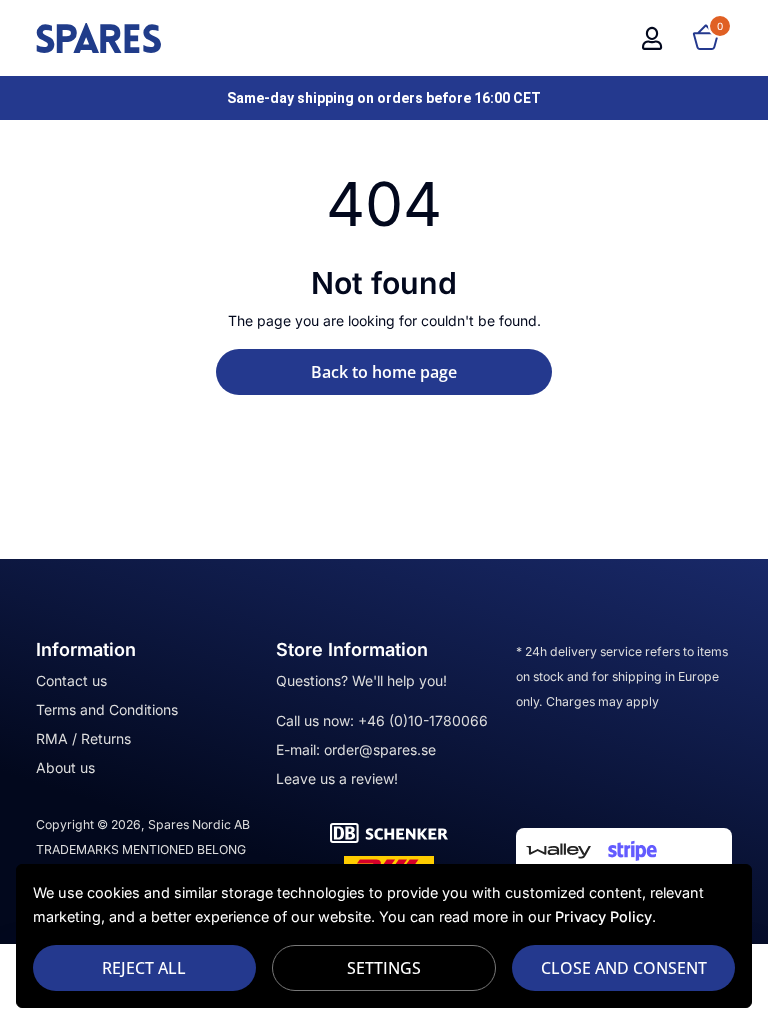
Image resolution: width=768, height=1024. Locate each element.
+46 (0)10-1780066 (423, 720)
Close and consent (624, 968)
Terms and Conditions (107, 709)
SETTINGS (384, 968)
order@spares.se (380, 749)
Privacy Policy (603, 916)
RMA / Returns (83, 738)
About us (65, 767)
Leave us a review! (337, 778)
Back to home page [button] (384, 372)
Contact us (71, 680)
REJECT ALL (144, 968)
